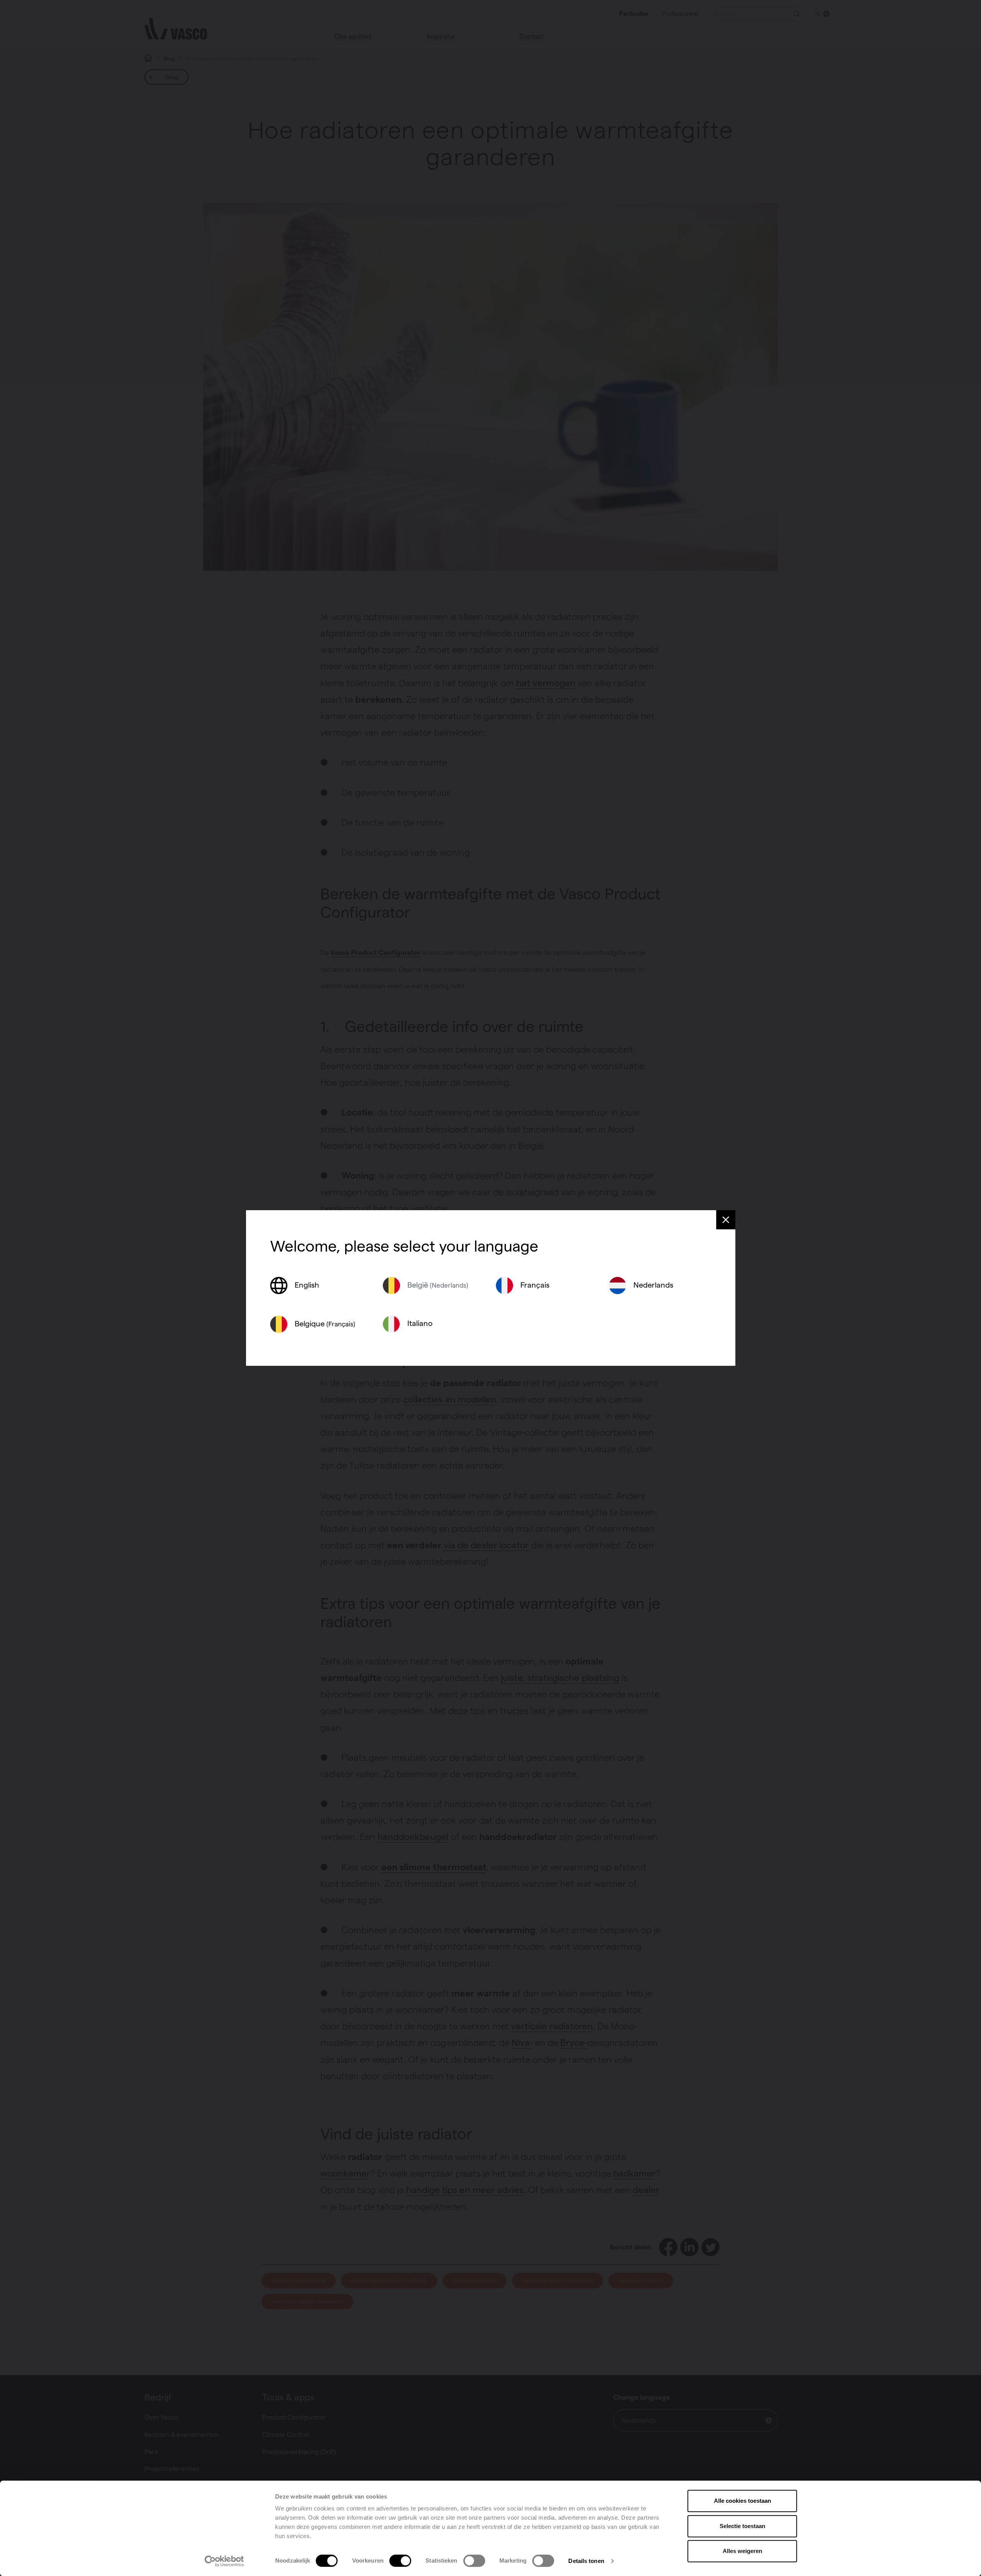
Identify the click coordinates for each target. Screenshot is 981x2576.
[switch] (400, 2561)
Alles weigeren (742, 2551)
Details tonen (586, 2561)
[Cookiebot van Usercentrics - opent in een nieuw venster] (224, 2561)
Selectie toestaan (742, 2526)
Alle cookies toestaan (742, 2501)
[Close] (726, 1220)
